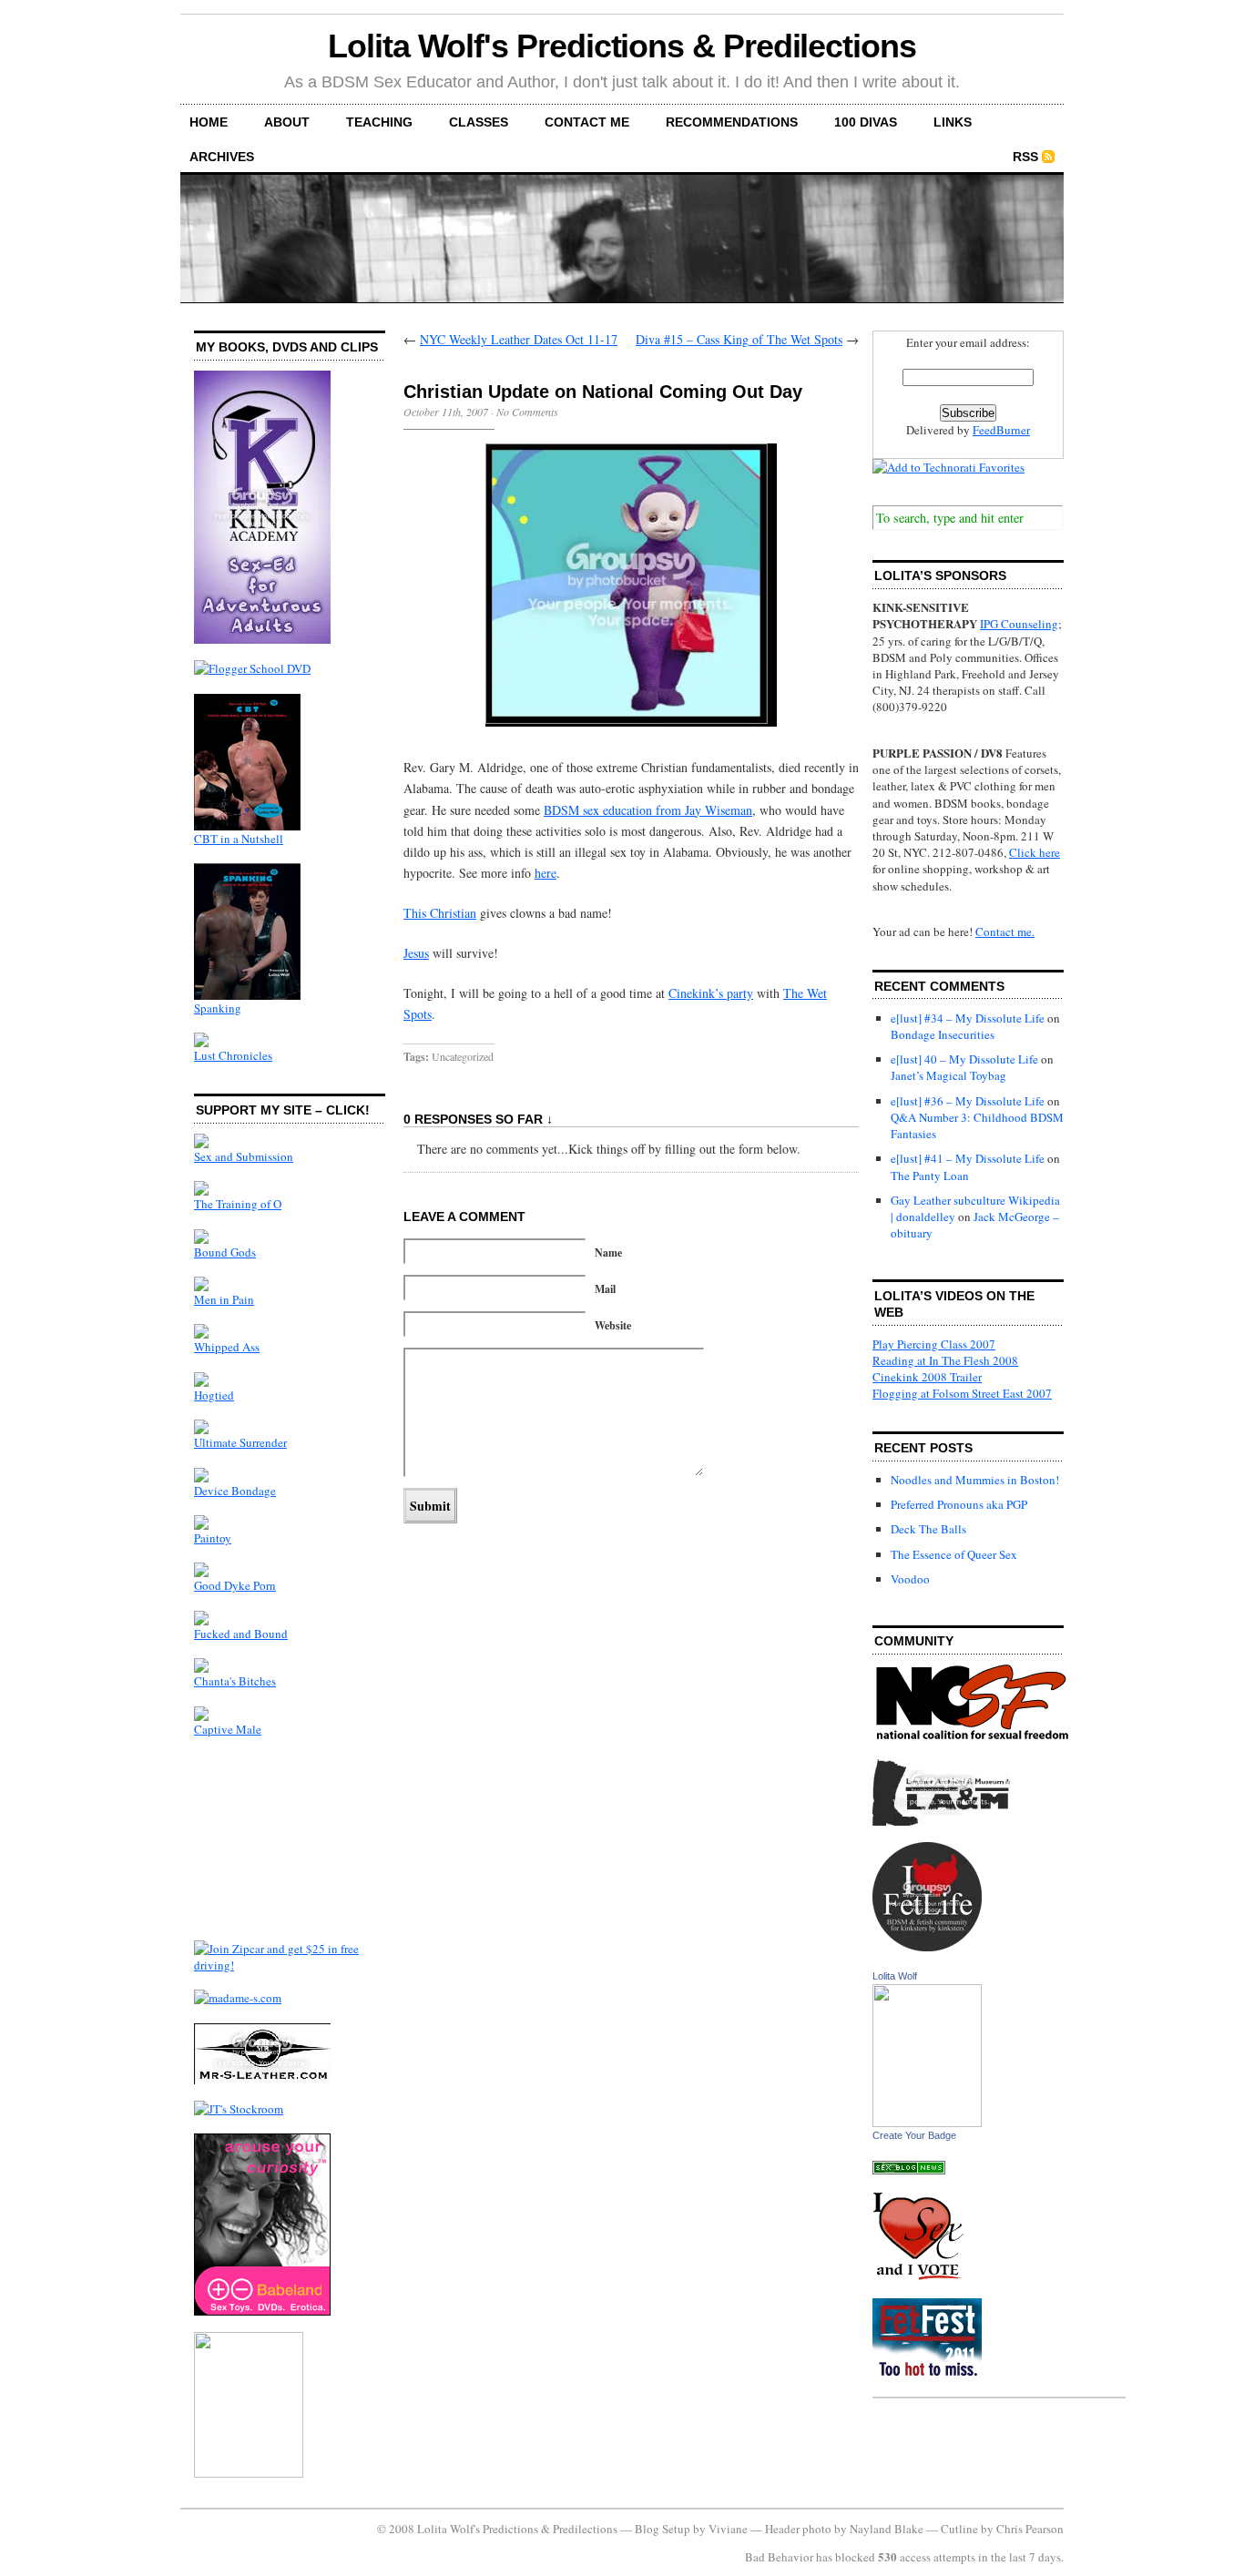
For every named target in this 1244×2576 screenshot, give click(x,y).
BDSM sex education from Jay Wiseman (648, 810)
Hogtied (214, 1395)
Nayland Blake (887, 2529)
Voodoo (910, 1579)
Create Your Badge (914, 2135)
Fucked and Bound (241, 1634)
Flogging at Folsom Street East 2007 (962, 1393)
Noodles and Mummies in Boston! (975, 1480)
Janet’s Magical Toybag (948, 1075)
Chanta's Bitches (235, 1681)
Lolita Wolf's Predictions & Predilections (622, 46)
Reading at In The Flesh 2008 (945, 1360)
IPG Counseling (1019, 624)
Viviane (728, 2529)
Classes (479, 122)
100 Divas (866, 122)
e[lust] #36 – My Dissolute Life (968, 1101)
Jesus (416, 953)
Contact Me (587, 122)
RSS (1025, 157)
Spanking (218, 1008)
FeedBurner (1001, 430)
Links (953, 122)
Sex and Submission (244, 1156)
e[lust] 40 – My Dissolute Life (964, 1059)
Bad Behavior (779, 2557)
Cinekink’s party (711, 993)
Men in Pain (224, 1299)
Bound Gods (225, 1252)
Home (209, 122)
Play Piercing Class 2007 (934, 1344)
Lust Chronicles (233, 1055)
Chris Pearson (1030, 2529)
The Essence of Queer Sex (954, 1554)
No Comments (527, 412)
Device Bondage (235, 1491)
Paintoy (213, 1538)
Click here (1035, 852)
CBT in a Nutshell (239, 839)
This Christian (440, 913)
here (546, 873)
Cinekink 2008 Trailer (927, 1377)
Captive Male (228, 1729)
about (287, 122)
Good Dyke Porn (235, 1585)
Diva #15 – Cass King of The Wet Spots (739, 339)
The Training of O (238, 1204)
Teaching (379, 122)
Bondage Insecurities (943, 1034)
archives (222, 157)
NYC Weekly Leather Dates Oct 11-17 (519, 339)
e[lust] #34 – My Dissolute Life (968, 1018)
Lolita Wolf (895, 1976)
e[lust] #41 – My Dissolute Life (968, 1158)
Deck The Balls (928, 1529)
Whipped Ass (227, 1347)
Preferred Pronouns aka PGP (959, 1504)
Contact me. (1005, 932)
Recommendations (732, 122)
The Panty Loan (930, 1176)
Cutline (959, 2529)
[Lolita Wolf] (927, 2123)
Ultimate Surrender (240, 1442)
